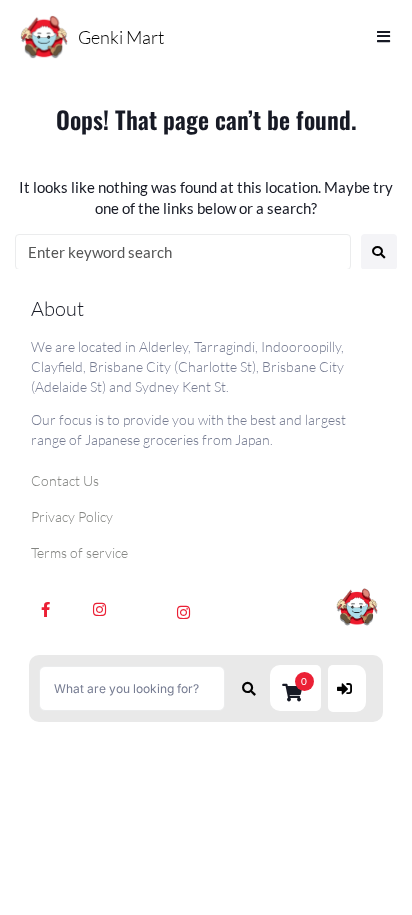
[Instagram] (100, 609)
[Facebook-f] (46, 609)
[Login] (347, 688)
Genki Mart (121, 37)
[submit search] (249, 688)
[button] (295, 688)
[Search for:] (183, 252)
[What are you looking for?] (132, 688)
